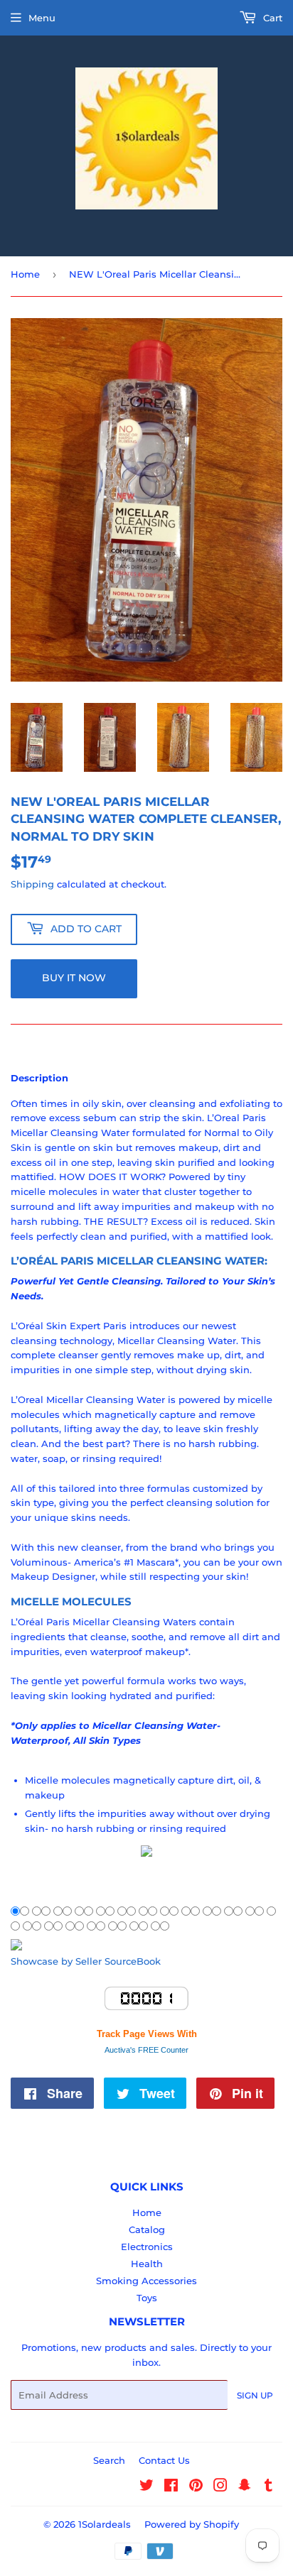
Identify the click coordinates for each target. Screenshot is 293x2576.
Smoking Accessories (146, 2281)
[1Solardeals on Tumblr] (268, 2487)
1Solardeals (105, 2524)
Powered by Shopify (192, 2524)
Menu (42, 18)
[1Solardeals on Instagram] (220, 2487)
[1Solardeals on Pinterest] (196, 2487)
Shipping (32, 884)
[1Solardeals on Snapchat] (245, 2487)
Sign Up (255, 2395)
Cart (271, 18)
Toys (147, 2298)
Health (147, 2264)
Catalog (147, 2230)
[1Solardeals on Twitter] (146, 2487)
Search (109, 2460)
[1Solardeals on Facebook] (171, 2487)
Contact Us (164, 2460)
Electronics (147, 2247)
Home (25, 274)
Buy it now (74, 978)
